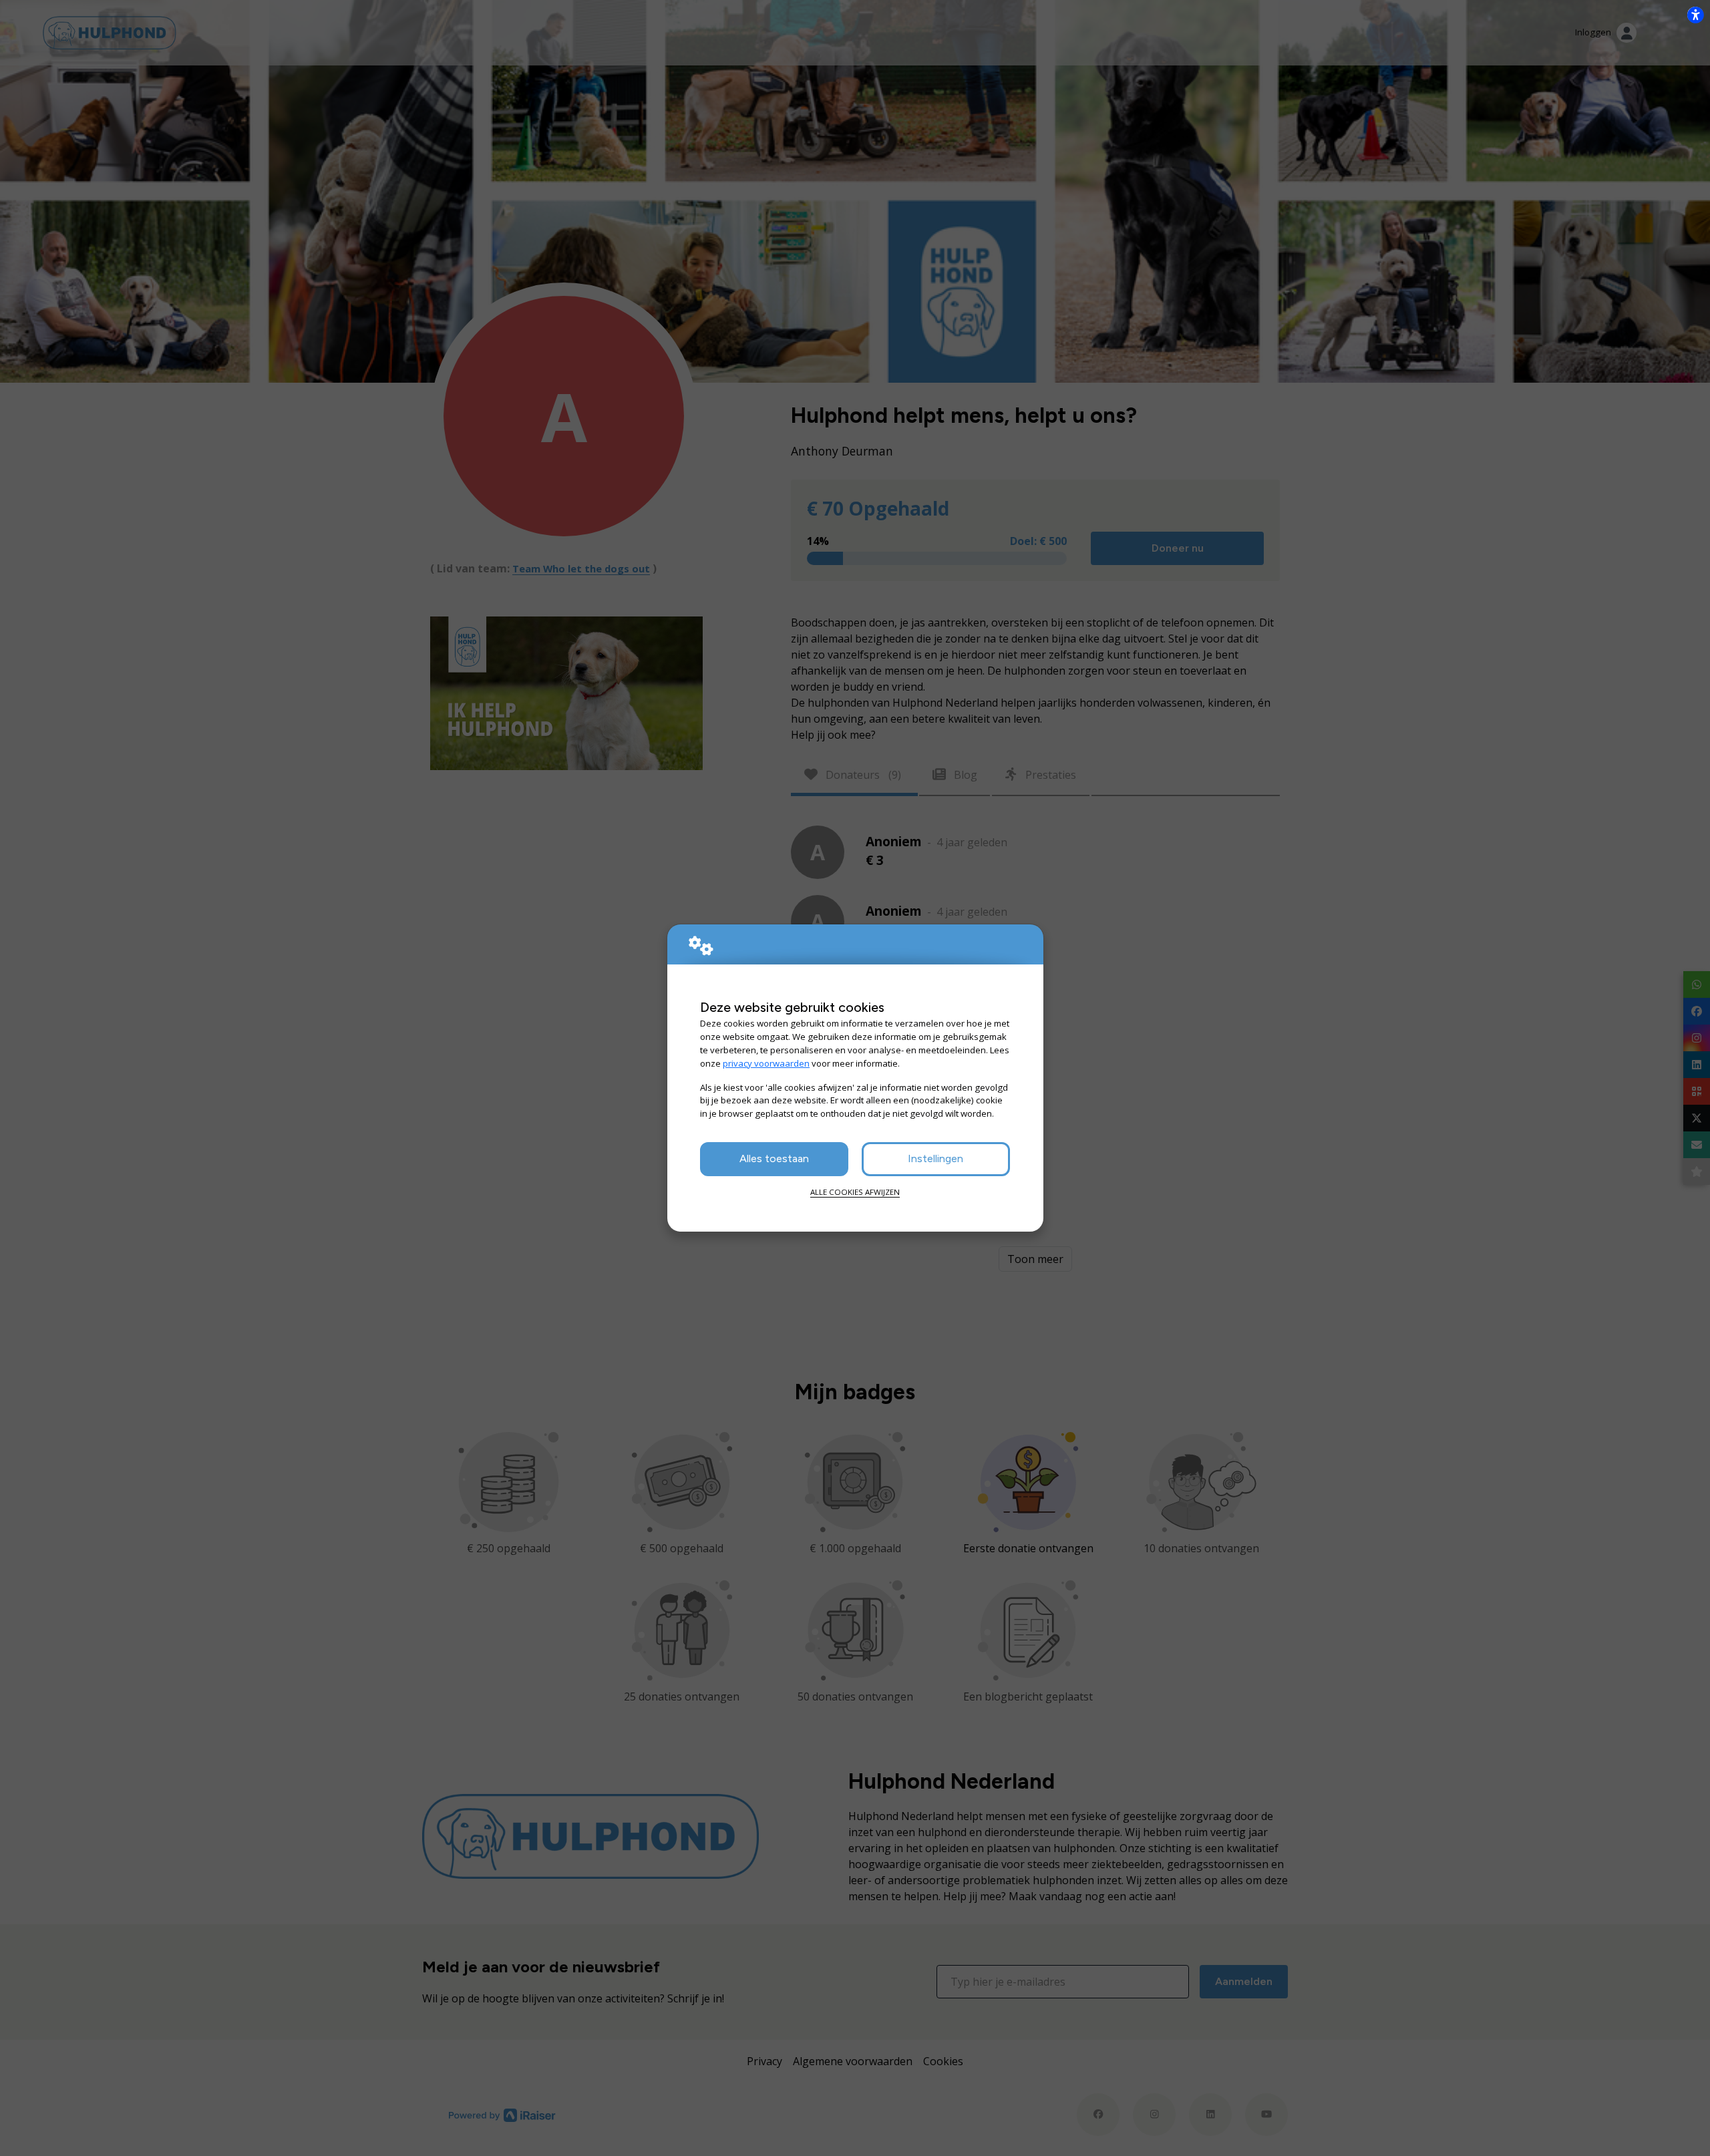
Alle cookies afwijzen (855, 1192)
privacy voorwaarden (766, 1063)
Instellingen (935, 1158)
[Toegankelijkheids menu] (1695, 15)
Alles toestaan (774, 1158)
